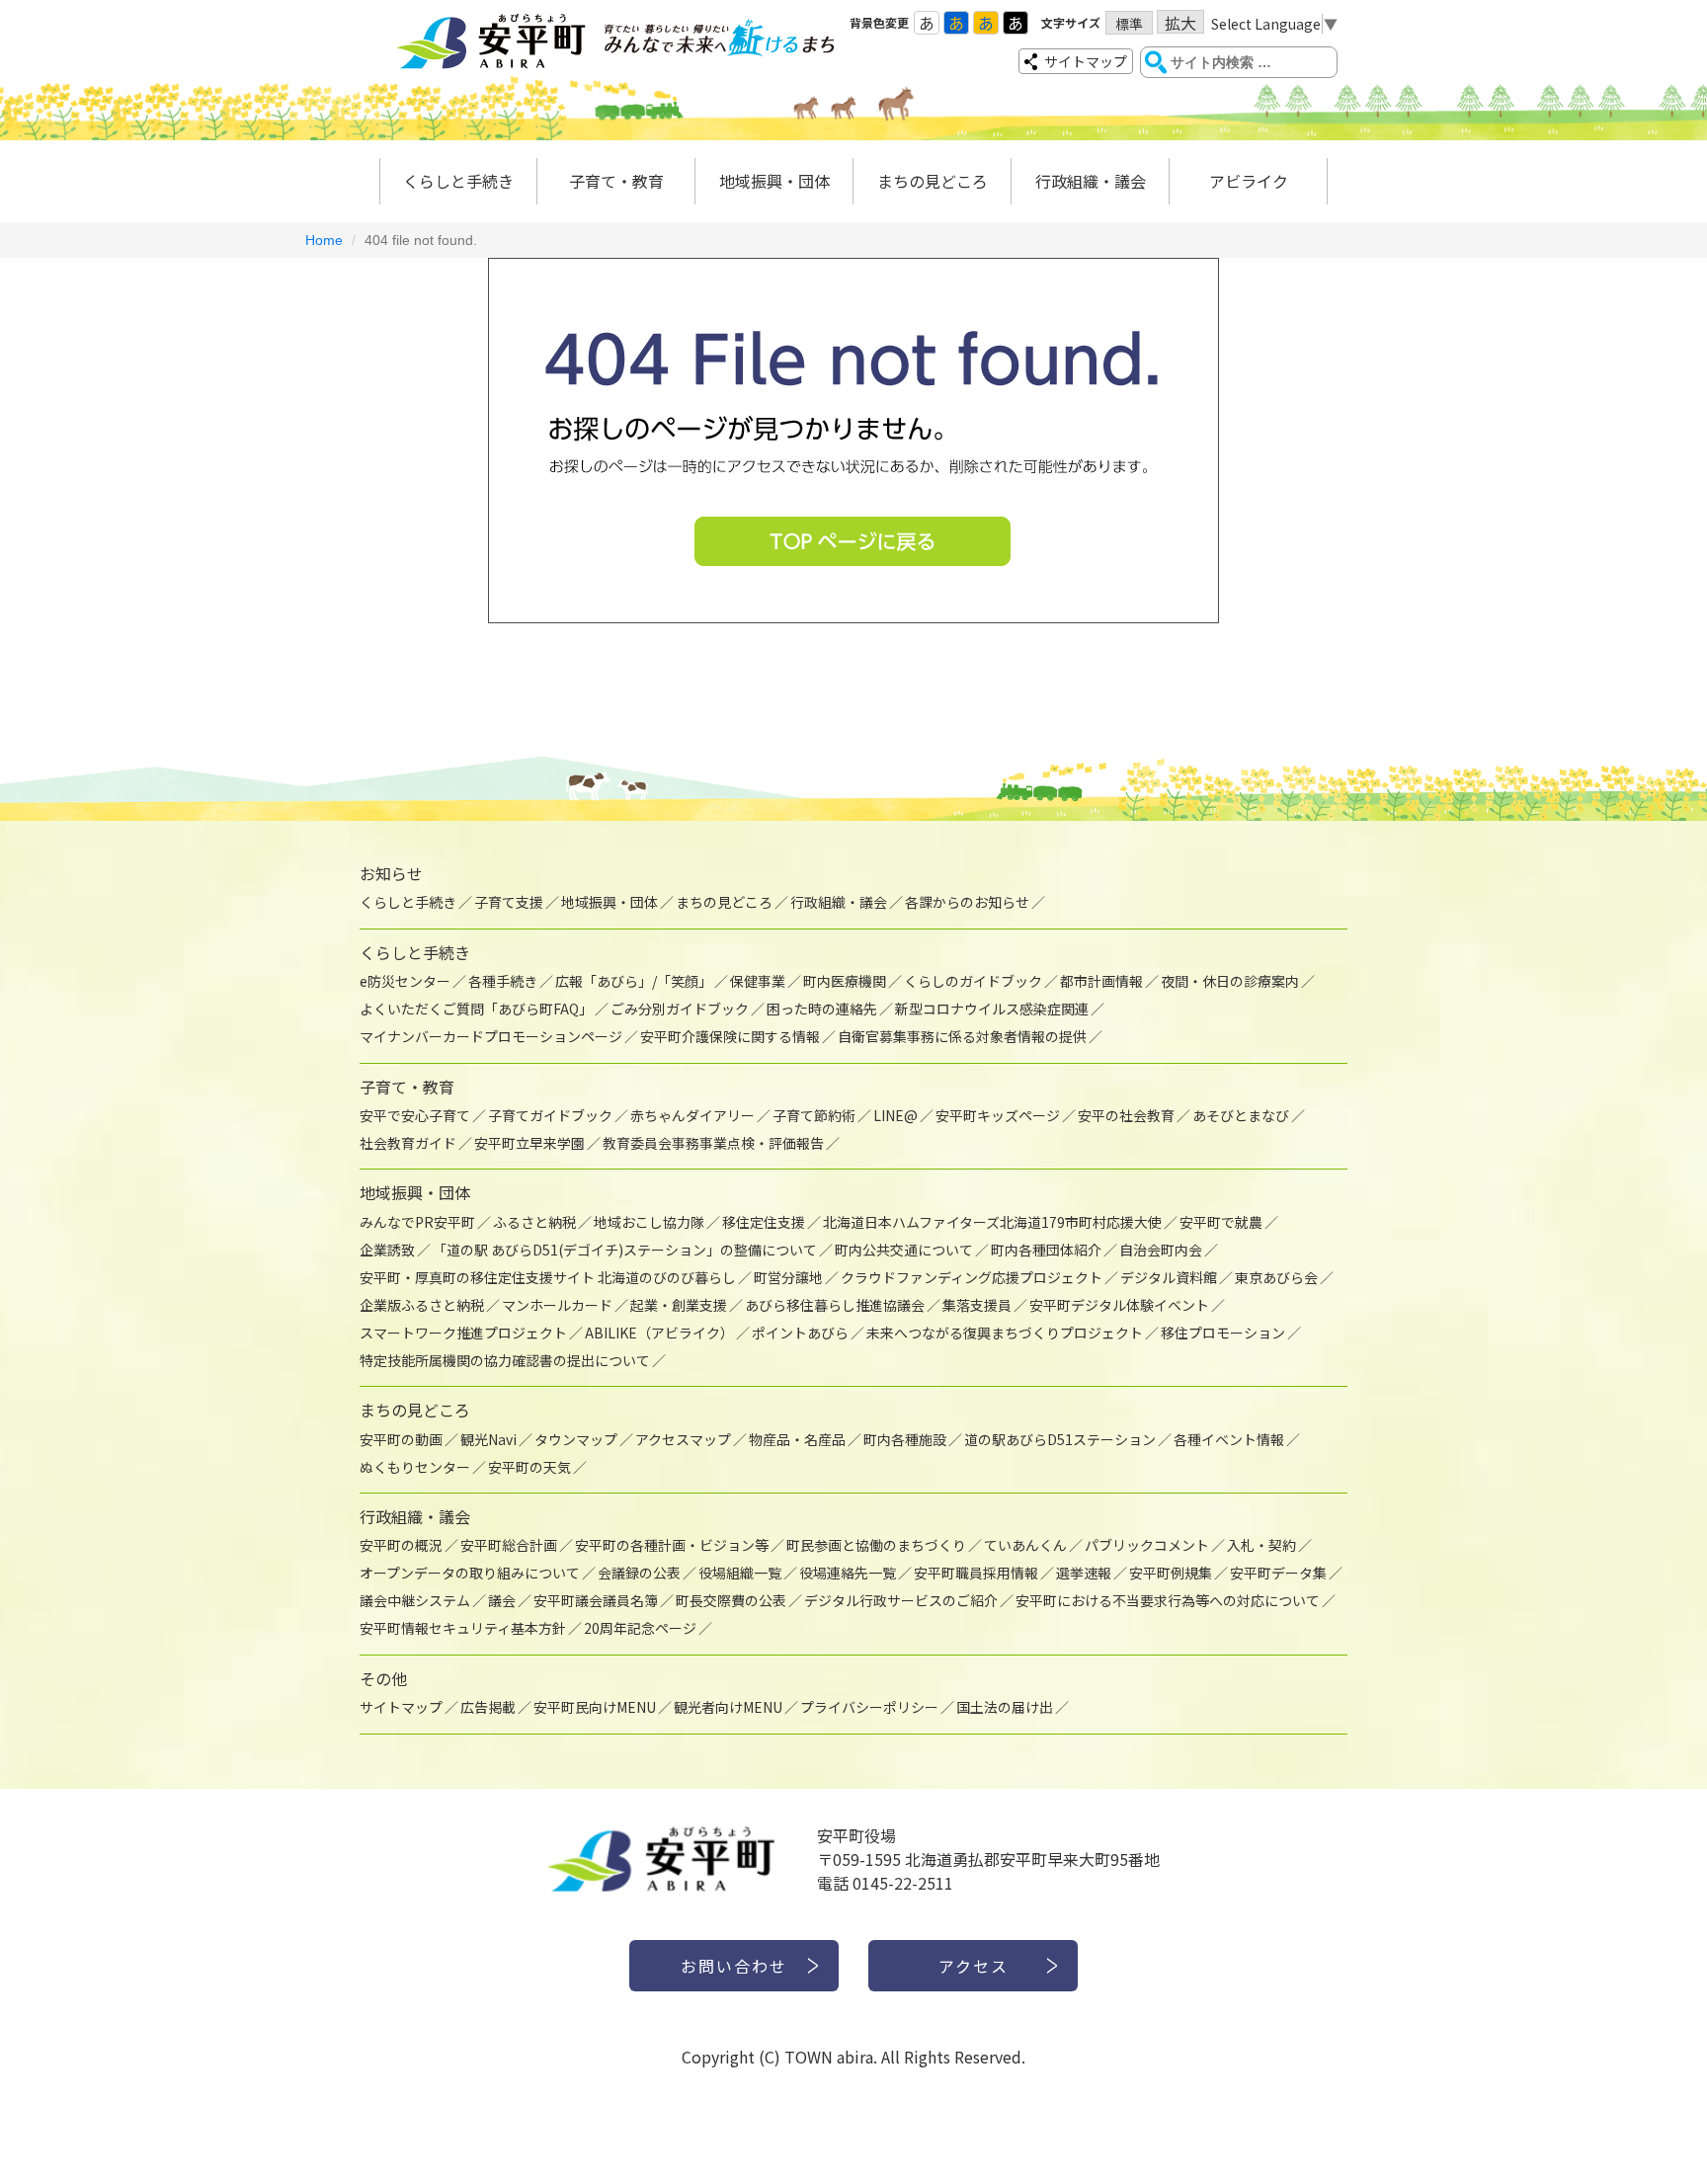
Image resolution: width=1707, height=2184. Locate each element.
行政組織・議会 (1091, 181)
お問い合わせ (734, 1966)
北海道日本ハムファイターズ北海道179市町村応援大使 (992, 1222)
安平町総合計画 (509, 1545)
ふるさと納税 (534, 1222)
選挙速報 (1084, 1573)
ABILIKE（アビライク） (659, 1333)
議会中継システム (415, 1600)
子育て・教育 (616, 181)
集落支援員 (977, 1305)
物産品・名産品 (797, 1439)
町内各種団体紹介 (1046, 1250)
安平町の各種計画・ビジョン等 (672, 1545)
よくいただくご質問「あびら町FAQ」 (476, 1009)
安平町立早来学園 (529, 1143)
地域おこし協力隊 (649, 1222)
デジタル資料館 (1169, 1277)
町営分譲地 (788, 1277)
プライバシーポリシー (869, 1707)
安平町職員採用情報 (976, 1573)
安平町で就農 (1221, 1222)
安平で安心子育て (415, 1115)
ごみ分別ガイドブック (680, 1009)
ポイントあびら (800, 1333)
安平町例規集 (1171, 1573)
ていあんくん (1025, 1545)
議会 (502, 1600)
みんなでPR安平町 (417, 1222)
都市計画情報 (1101, 981)
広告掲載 (488, 1707)
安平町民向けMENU (595, 1707)
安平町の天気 (529, 1467)
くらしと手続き (458, 181)
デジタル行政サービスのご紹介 (901, 1600)
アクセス (974, 1966)
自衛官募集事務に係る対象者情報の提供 (962, 1036)
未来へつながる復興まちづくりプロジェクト (1005, 1333)
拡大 (1180, 22)
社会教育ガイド (408, 1143)
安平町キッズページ (998, 1115)
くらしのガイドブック (973, 981)
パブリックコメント (1147, 1545)
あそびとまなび (1241, 1115)
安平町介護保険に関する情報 (730, 1036)
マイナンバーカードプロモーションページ (491, 1036)
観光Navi (488, 1439)
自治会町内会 (1161, 1250)
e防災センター (405, 981)
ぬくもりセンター (415, 1467)
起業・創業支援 (679, 1305)
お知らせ (391, 873)
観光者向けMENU (728, 1707)
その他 (383, 1678)
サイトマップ (1086, 61)
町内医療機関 (845, 981)
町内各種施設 (905, 1439)
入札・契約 (1261, 1545)
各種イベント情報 (1229, 1439)
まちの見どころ (933, 181)
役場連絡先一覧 (848, 1573)
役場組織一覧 (740, 1573)
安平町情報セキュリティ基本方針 (463, 1628)
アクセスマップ (683, 1439)
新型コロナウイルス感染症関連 (992, 1009)
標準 (1129, 24)
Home (324, 240)
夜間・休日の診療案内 (1230, 981)
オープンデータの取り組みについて (470, 1573)
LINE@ (895, 1115)
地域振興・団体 (774, 181)
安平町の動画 (401, 1439)
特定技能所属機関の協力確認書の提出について (505, 1360)
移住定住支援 (764, 1222)
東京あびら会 (1276, 1277)
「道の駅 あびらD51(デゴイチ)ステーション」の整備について (625, 1250)
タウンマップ (576, 1439)
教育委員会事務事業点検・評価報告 (713, 1143)
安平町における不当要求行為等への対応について (1168, 1600)
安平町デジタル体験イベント (1119, 1305)
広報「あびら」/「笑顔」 (634, 981)
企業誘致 (387, 1250)
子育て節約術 (814, 1115)
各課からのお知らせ (967, 902)
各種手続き (503, 981)
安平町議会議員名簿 (596, 1600)
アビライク (1249, 181)
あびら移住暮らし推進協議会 (835, 1305)
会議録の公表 (639, 1573)
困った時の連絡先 (822, 1009)
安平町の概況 (401, 1545)
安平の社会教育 (1126, 1115)
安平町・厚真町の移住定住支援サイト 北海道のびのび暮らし (548, 1277)
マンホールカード (557, 1305)
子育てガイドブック (550, 1115)
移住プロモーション (1223, 1333)
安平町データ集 (1278, 1573)
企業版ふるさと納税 (422, 1305)
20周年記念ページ (640, 1628)
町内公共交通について (904, 1250)
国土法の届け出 (1005, 1707)
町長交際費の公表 (731, 1600)
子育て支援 (509, 902)
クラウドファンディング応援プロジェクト (972, 1277)
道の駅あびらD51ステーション (1060, 1439)
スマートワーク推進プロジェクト (463, 1333)
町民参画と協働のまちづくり (876, 1545)
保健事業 (758, 981)
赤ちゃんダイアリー (692, 1115)
